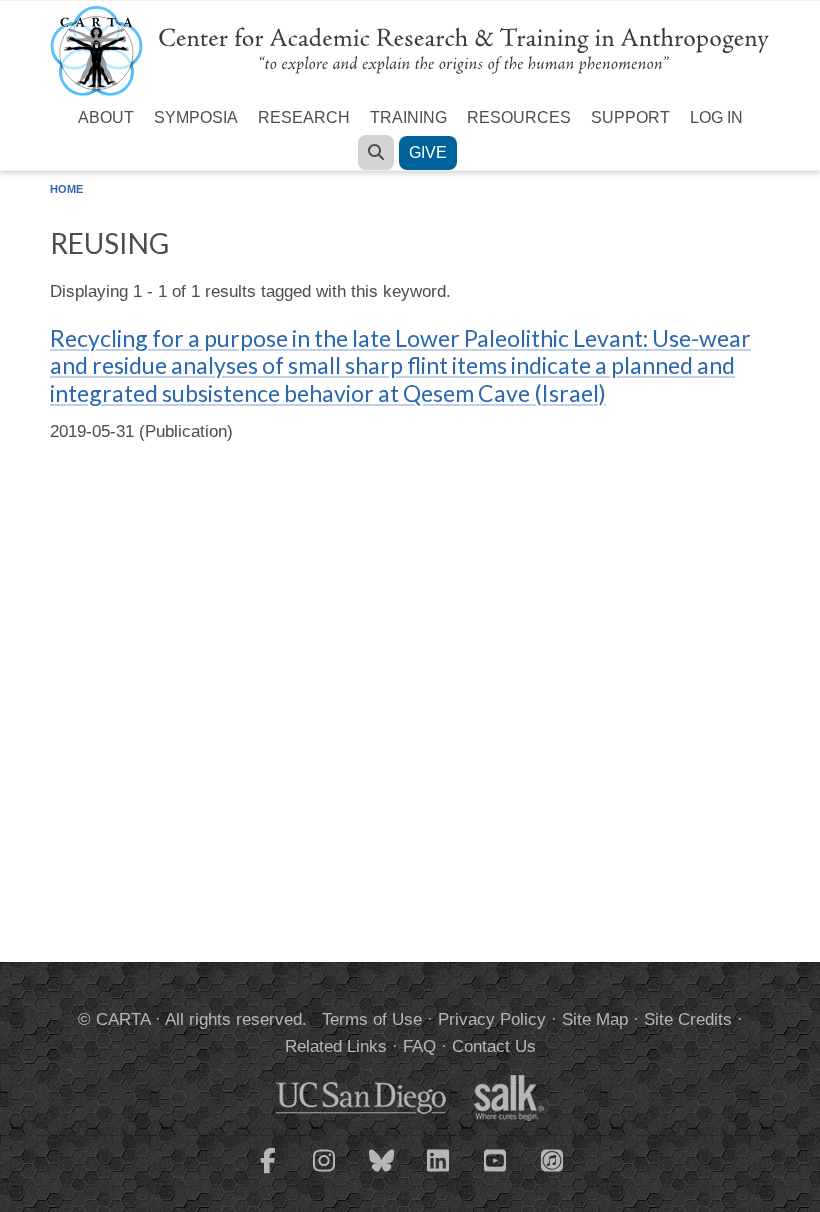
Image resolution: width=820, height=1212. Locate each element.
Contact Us (494, 1046)
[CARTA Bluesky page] (382, 1173)
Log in (716, 117)
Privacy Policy (492, 1019)
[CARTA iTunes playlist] (553, 1159)
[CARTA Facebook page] (268, 1173)
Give (428, 152)
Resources (519, 117)
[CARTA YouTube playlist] (496, 1173)
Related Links (336, 1046)
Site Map (595, 1019)
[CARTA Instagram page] (325, 1173)
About (106, 117)
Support (630, 117)
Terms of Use (372, 1019)
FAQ (419, 1046)
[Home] (410, 49)
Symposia (196, 117)
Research (304, 117)
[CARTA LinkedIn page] (439, 1173)
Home (66, 189)
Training (408, 117)
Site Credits (688, 1019)
